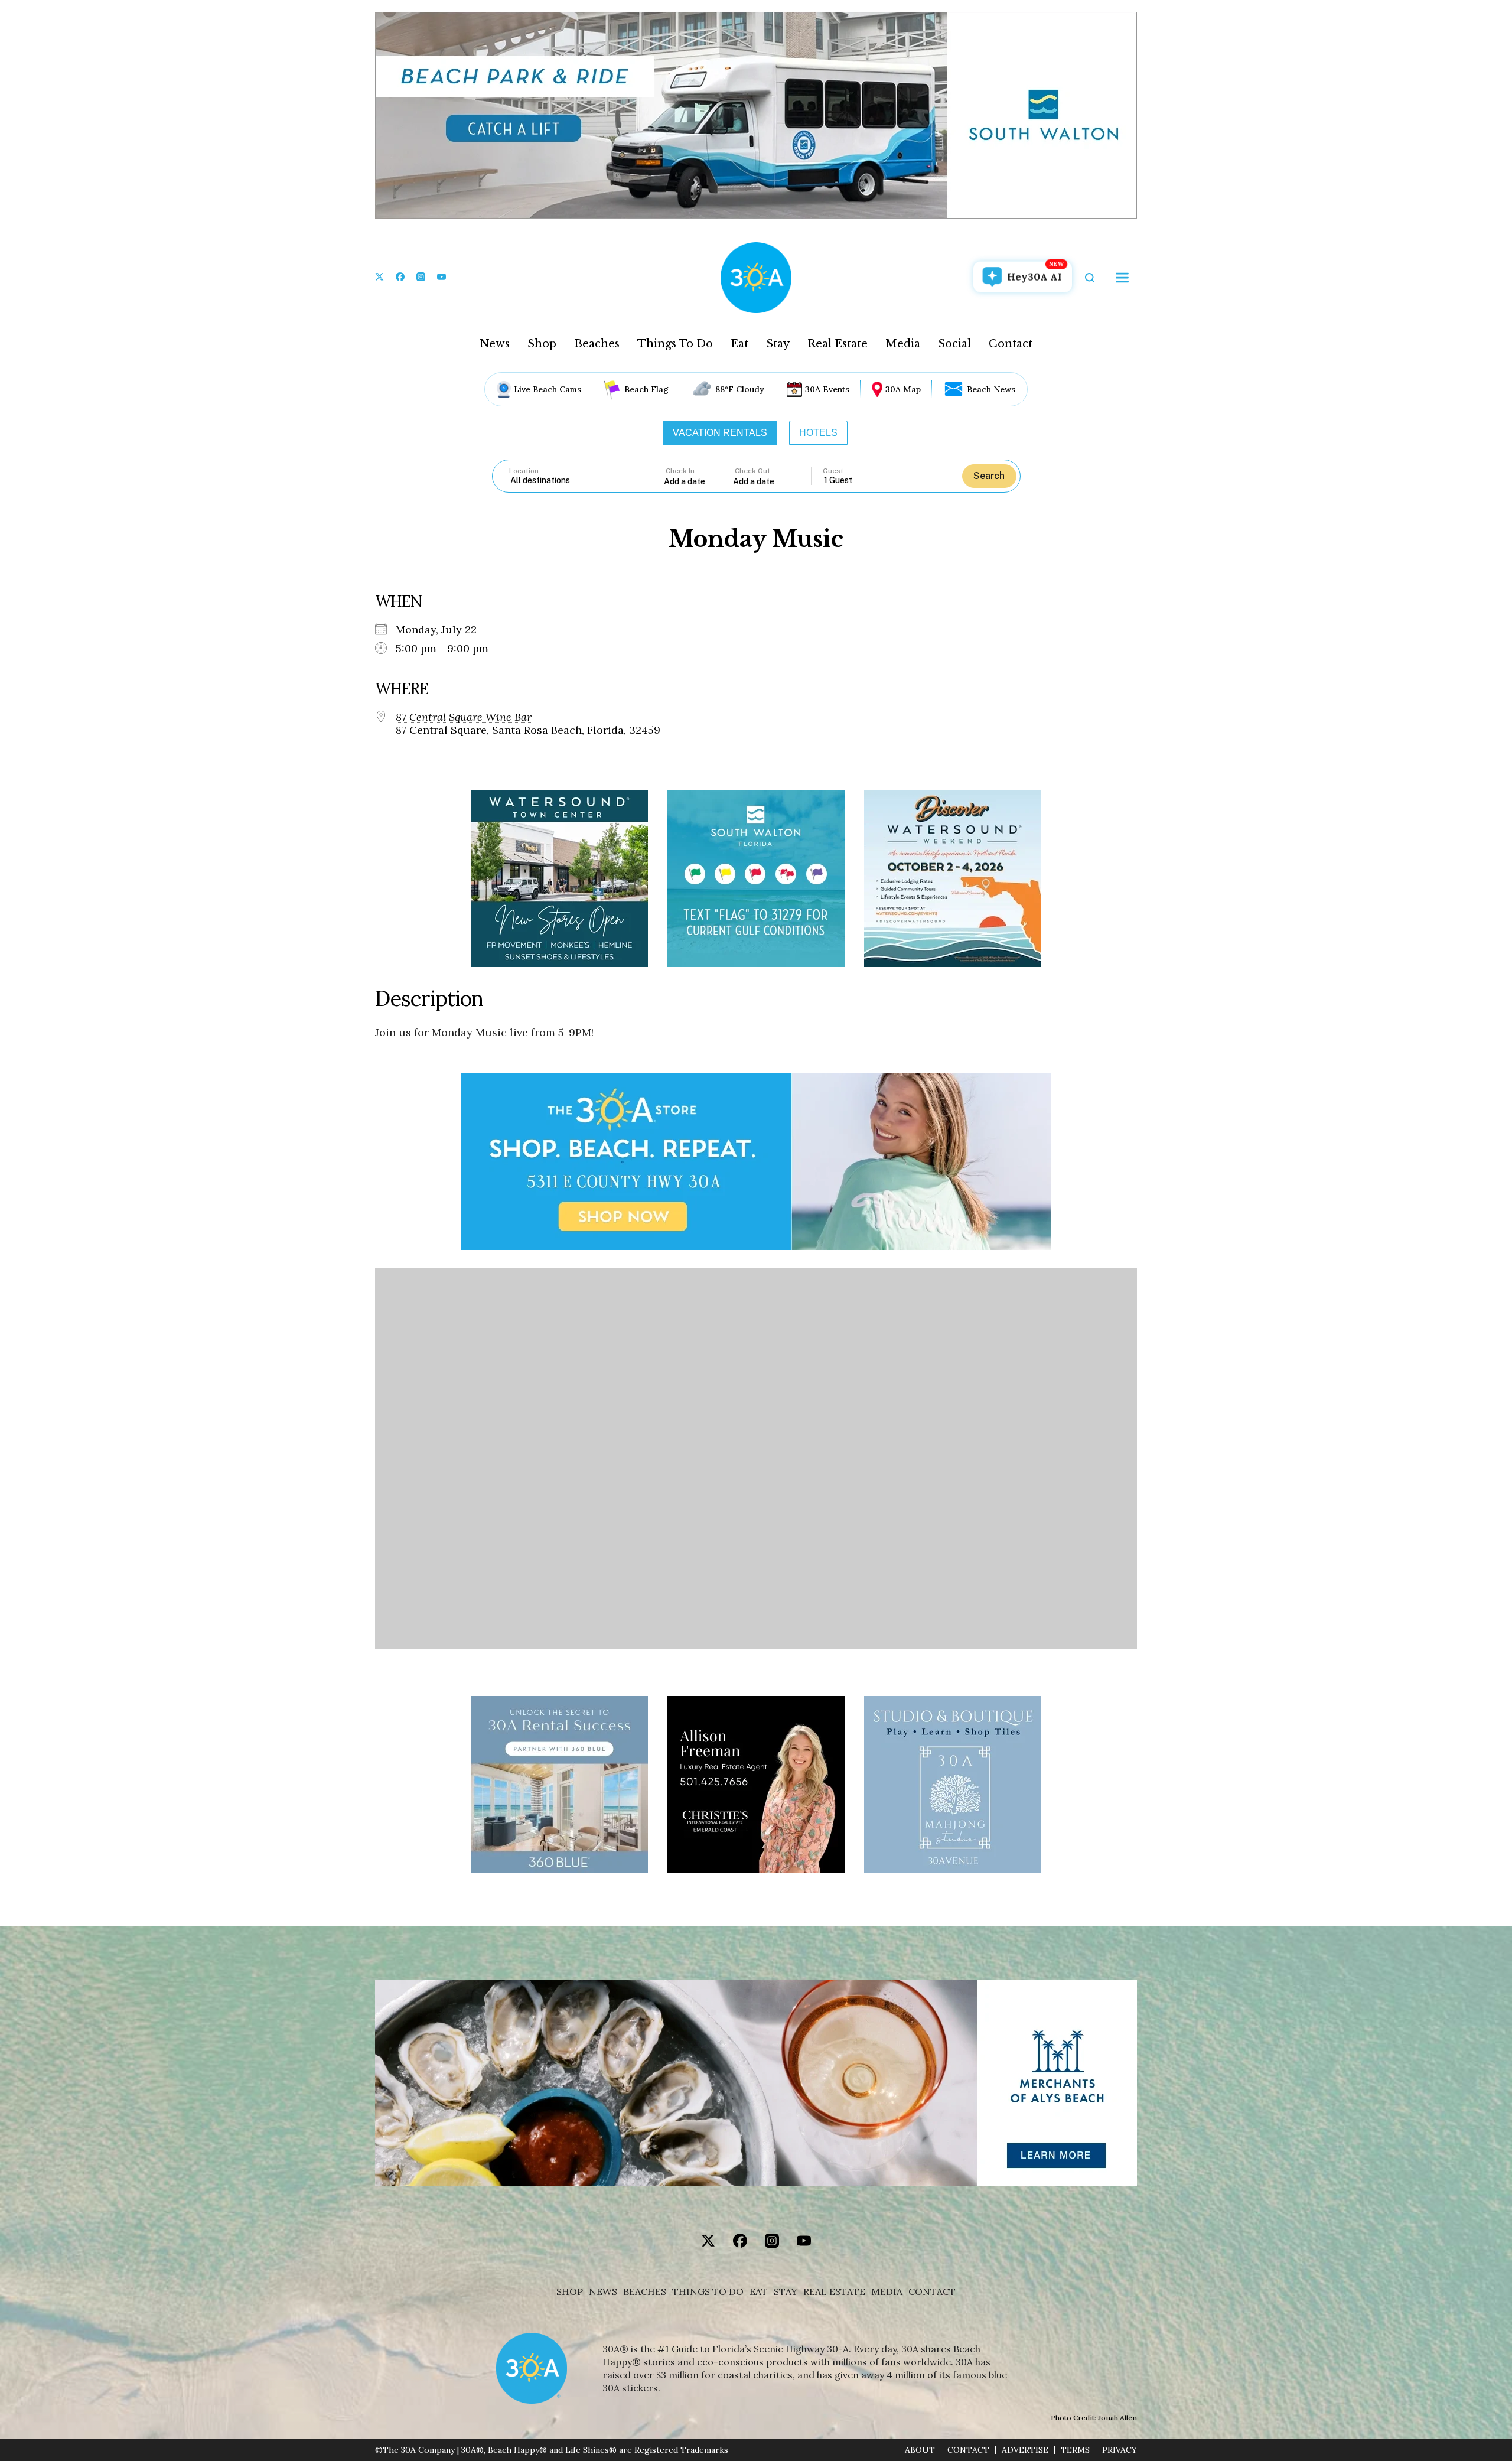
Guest (833, 471)
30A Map (903, 389)
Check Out (752, 471)
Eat (739, 344)
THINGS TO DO (708, 2292)
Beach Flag (646, 389)
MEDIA (887, 2292)
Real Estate (838, 344)
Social (954, 344)
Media (903, 344)
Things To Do (675, 344)
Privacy (1120, 2450)
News (495, 344)
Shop (542, 344)
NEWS (603, 2292)
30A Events (827, 389)
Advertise (1025, 2450)
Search (989, 476)
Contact (1011, 344)
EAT (759, 2292)
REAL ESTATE (834, 2292)
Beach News (991, 389)
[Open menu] (1122, 278)
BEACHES (645, 2292)
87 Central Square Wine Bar (464, 717)
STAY (786, 2292)
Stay (778, 344)
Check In (680, 471)
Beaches (597, 344)
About (920, 2450)
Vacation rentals (720, 433)
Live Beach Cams (548, 389)
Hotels (818, 433)
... (699, 481)
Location (524, 471)
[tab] (720, 433)
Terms (1075, 2450)
